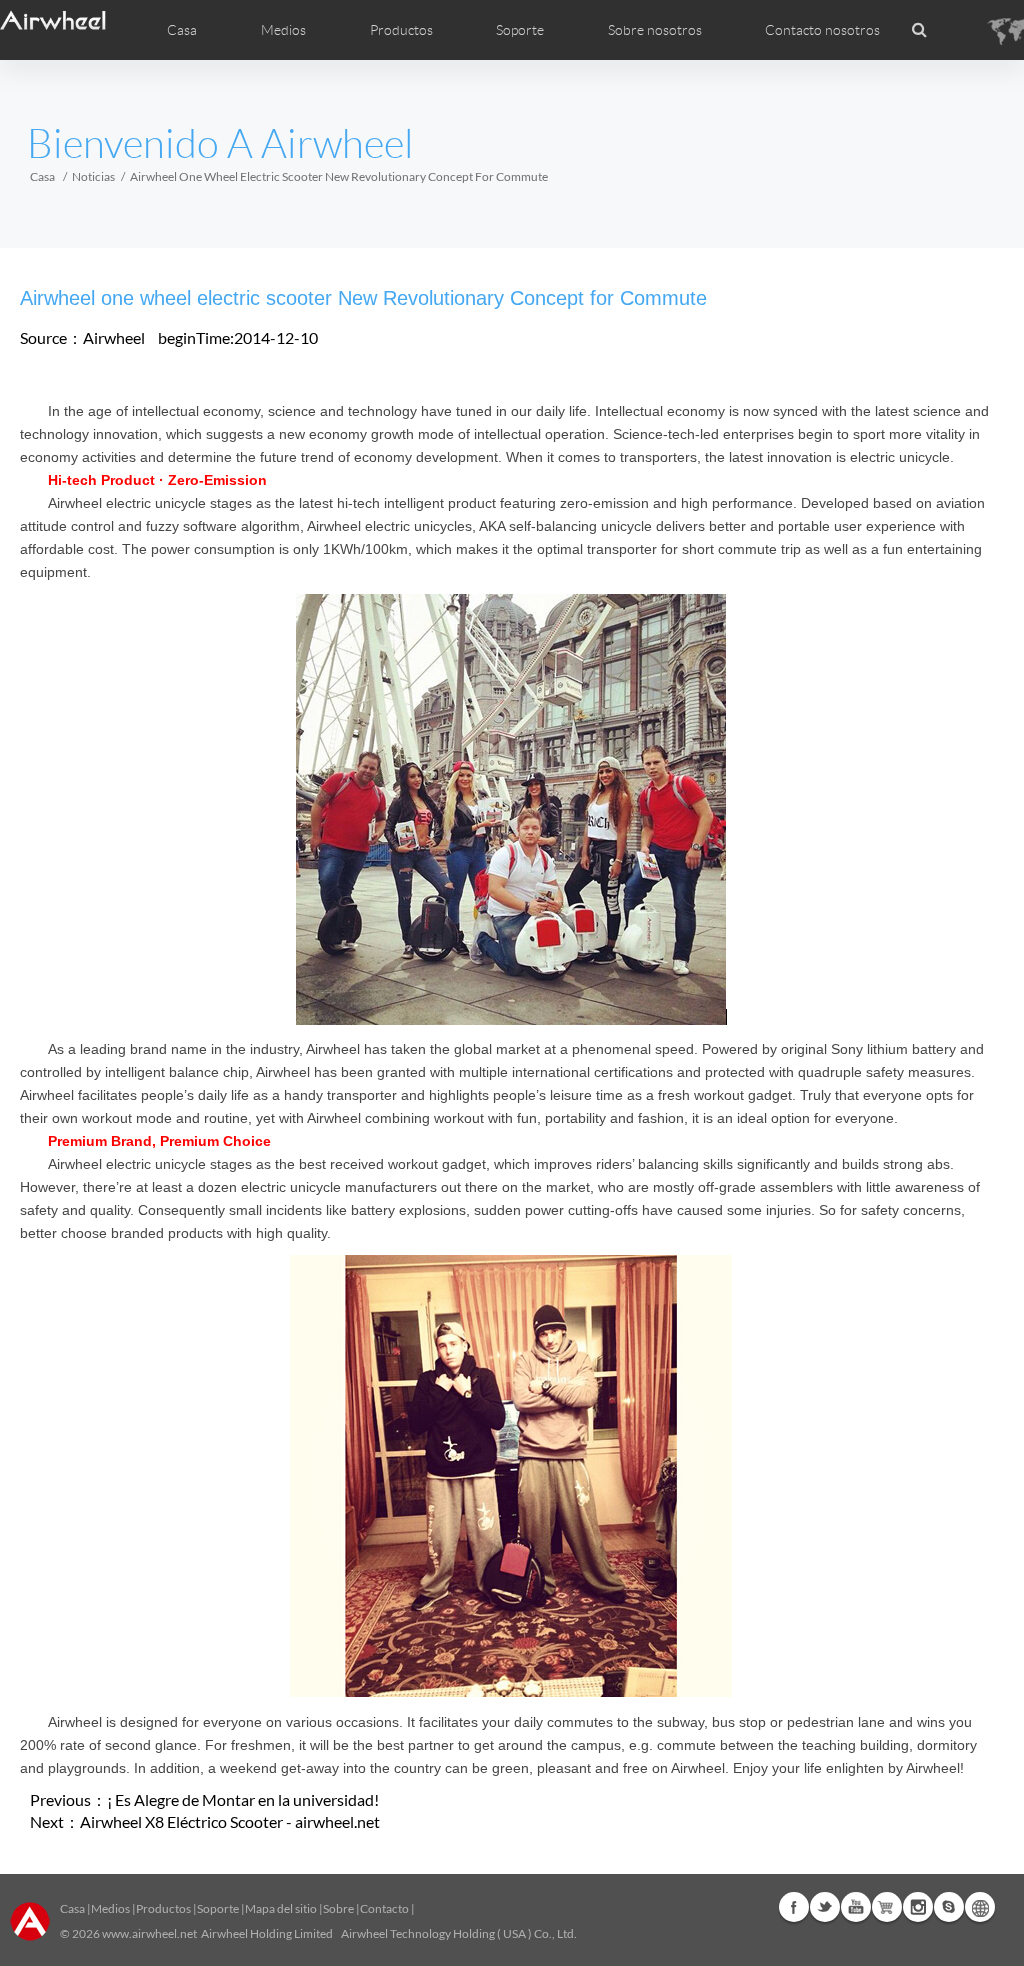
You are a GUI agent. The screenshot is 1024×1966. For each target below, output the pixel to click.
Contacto (384, 1908)
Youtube (856, 1907)
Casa (182, 30)
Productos (401, 30)
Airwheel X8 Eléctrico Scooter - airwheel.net (230, 1821)
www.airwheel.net (149, 1933)
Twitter (825, 1907)
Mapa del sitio (281, 1908)
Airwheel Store (887, 1907)
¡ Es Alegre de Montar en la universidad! (243, 1799)
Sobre (338, 1908)
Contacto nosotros (822, 30)
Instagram (918, 1907)
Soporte (520, 30)
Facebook (794, 1907)
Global (980, 1907)
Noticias (93, 176)
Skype (949, 1907)
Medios (110, 1908)
